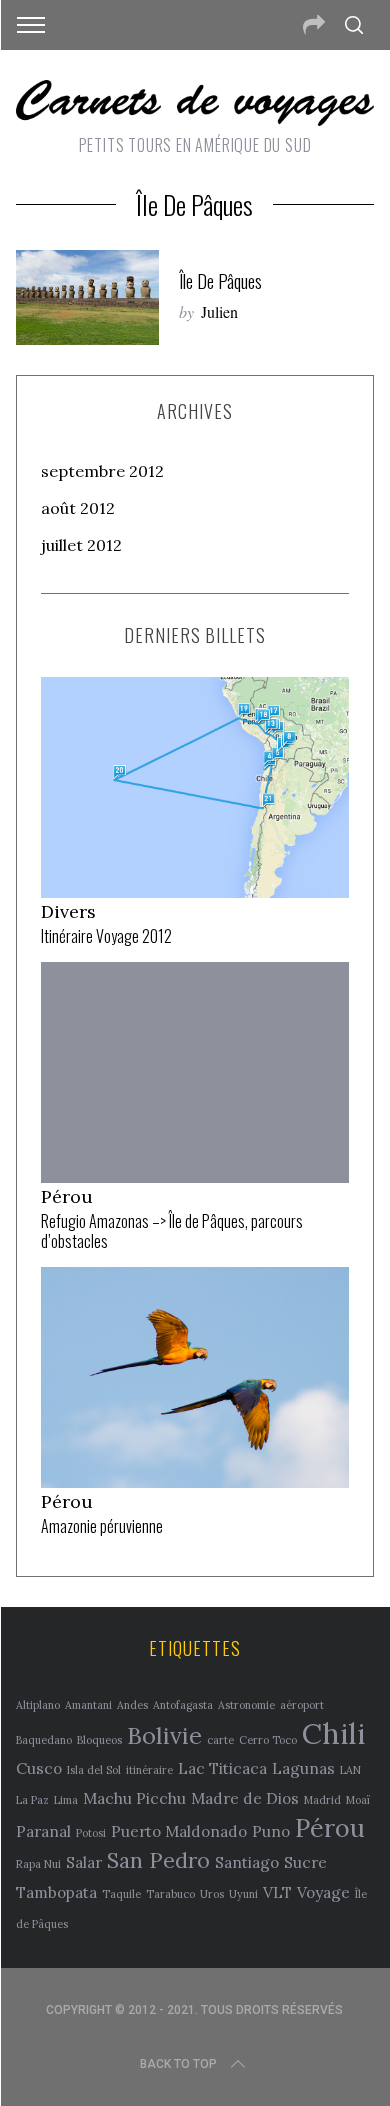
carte (220, 1740)
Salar (84, 1862)
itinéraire (149, 1770)
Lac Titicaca (222, 1768)
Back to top (178, 2064)
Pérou (67, 1196)
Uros (212, 1894)
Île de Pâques (220, 280)
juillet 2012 (81, 545)
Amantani (88, 1705)
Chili (333, 1733)
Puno (271, 1831)
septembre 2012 (102, 471)
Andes (132, 1705)
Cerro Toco (268, 1740)
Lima (66, 1800)
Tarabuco (170, 1894)
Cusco (39, 1768)
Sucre (305, 1862)
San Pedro (158, 1860)
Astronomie (246, 1705)
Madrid (322, 1800)
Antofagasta (183, 1705)
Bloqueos (99, 1740)
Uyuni (243, 1894)
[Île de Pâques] (88, 298)
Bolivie (164, 1735)
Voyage (323, 1892)
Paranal (43, 1831)
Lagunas (303, 1768)
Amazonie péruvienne (102, 1526)
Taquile (121, 1894)
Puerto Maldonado (179, 1831)
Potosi (91, 1833)
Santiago (247, 1862)
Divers (68, 911)
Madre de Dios (245, 1798)
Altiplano (38, 1705)
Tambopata (56, 1892)
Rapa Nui (38, 1864)
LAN (350, 1770)
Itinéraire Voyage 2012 (106, 936)
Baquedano (44, 1740)
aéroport (302, 1705)
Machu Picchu (134, 1798)
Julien (219, 311)
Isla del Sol (94, 1770)
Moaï (358, 1800)
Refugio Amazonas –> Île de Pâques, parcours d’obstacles (172, 1231)
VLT (277, 1892)
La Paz (32, 1800)
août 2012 (78, 508)
